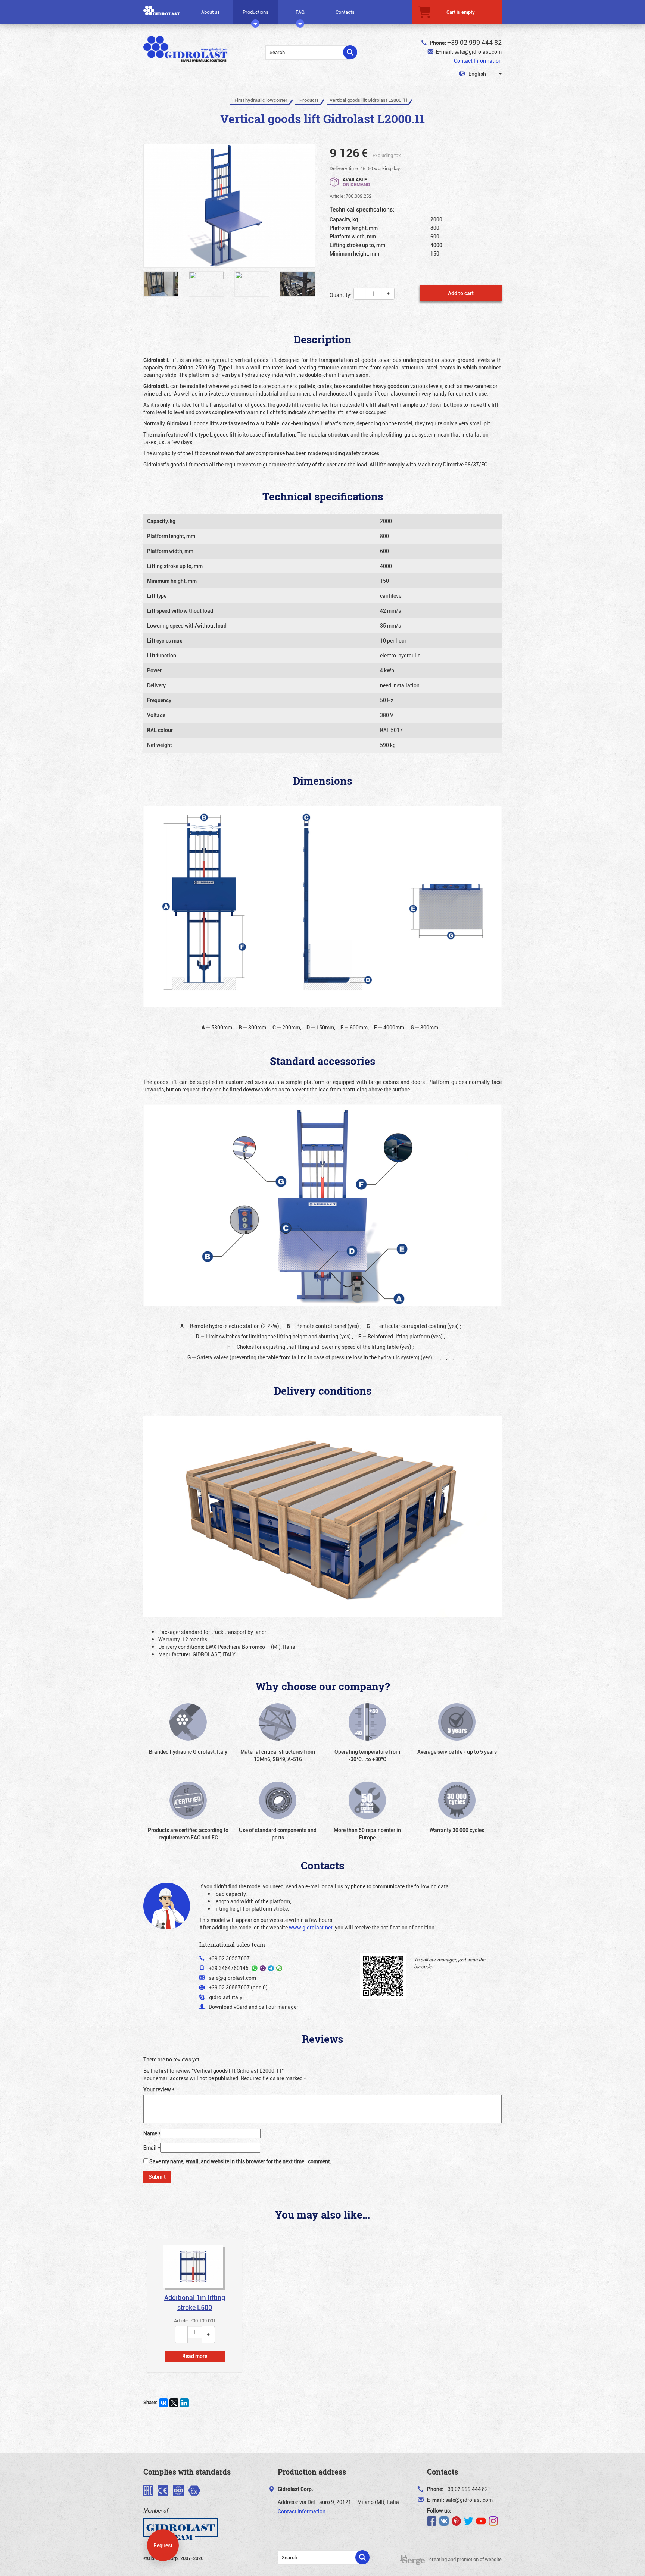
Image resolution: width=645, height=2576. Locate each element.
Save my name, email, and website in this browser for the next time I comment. (240, 2161)
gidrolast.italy (226, 1997)
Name (152, 2133)
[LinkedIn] (184, 2403)
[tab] (195, 2305)
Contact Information (478, 61)
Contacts (345, 12)
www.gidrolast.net (311, 1927)
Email (152, 2147)
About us (211, 12)
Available (356, 182)
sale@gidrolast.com (478, 52)
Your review (159, 2089)
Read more (195, 2356)
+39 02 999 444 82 (474, 42)
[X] (174, 2403)
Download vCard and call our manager (253, 2007)
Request (163, 2545)
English (477, 74)
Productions (255, 12)
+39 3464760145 (229, 1968)
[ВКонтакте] (163, 2403)
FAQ (300, 12)
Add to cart (461, 293)
